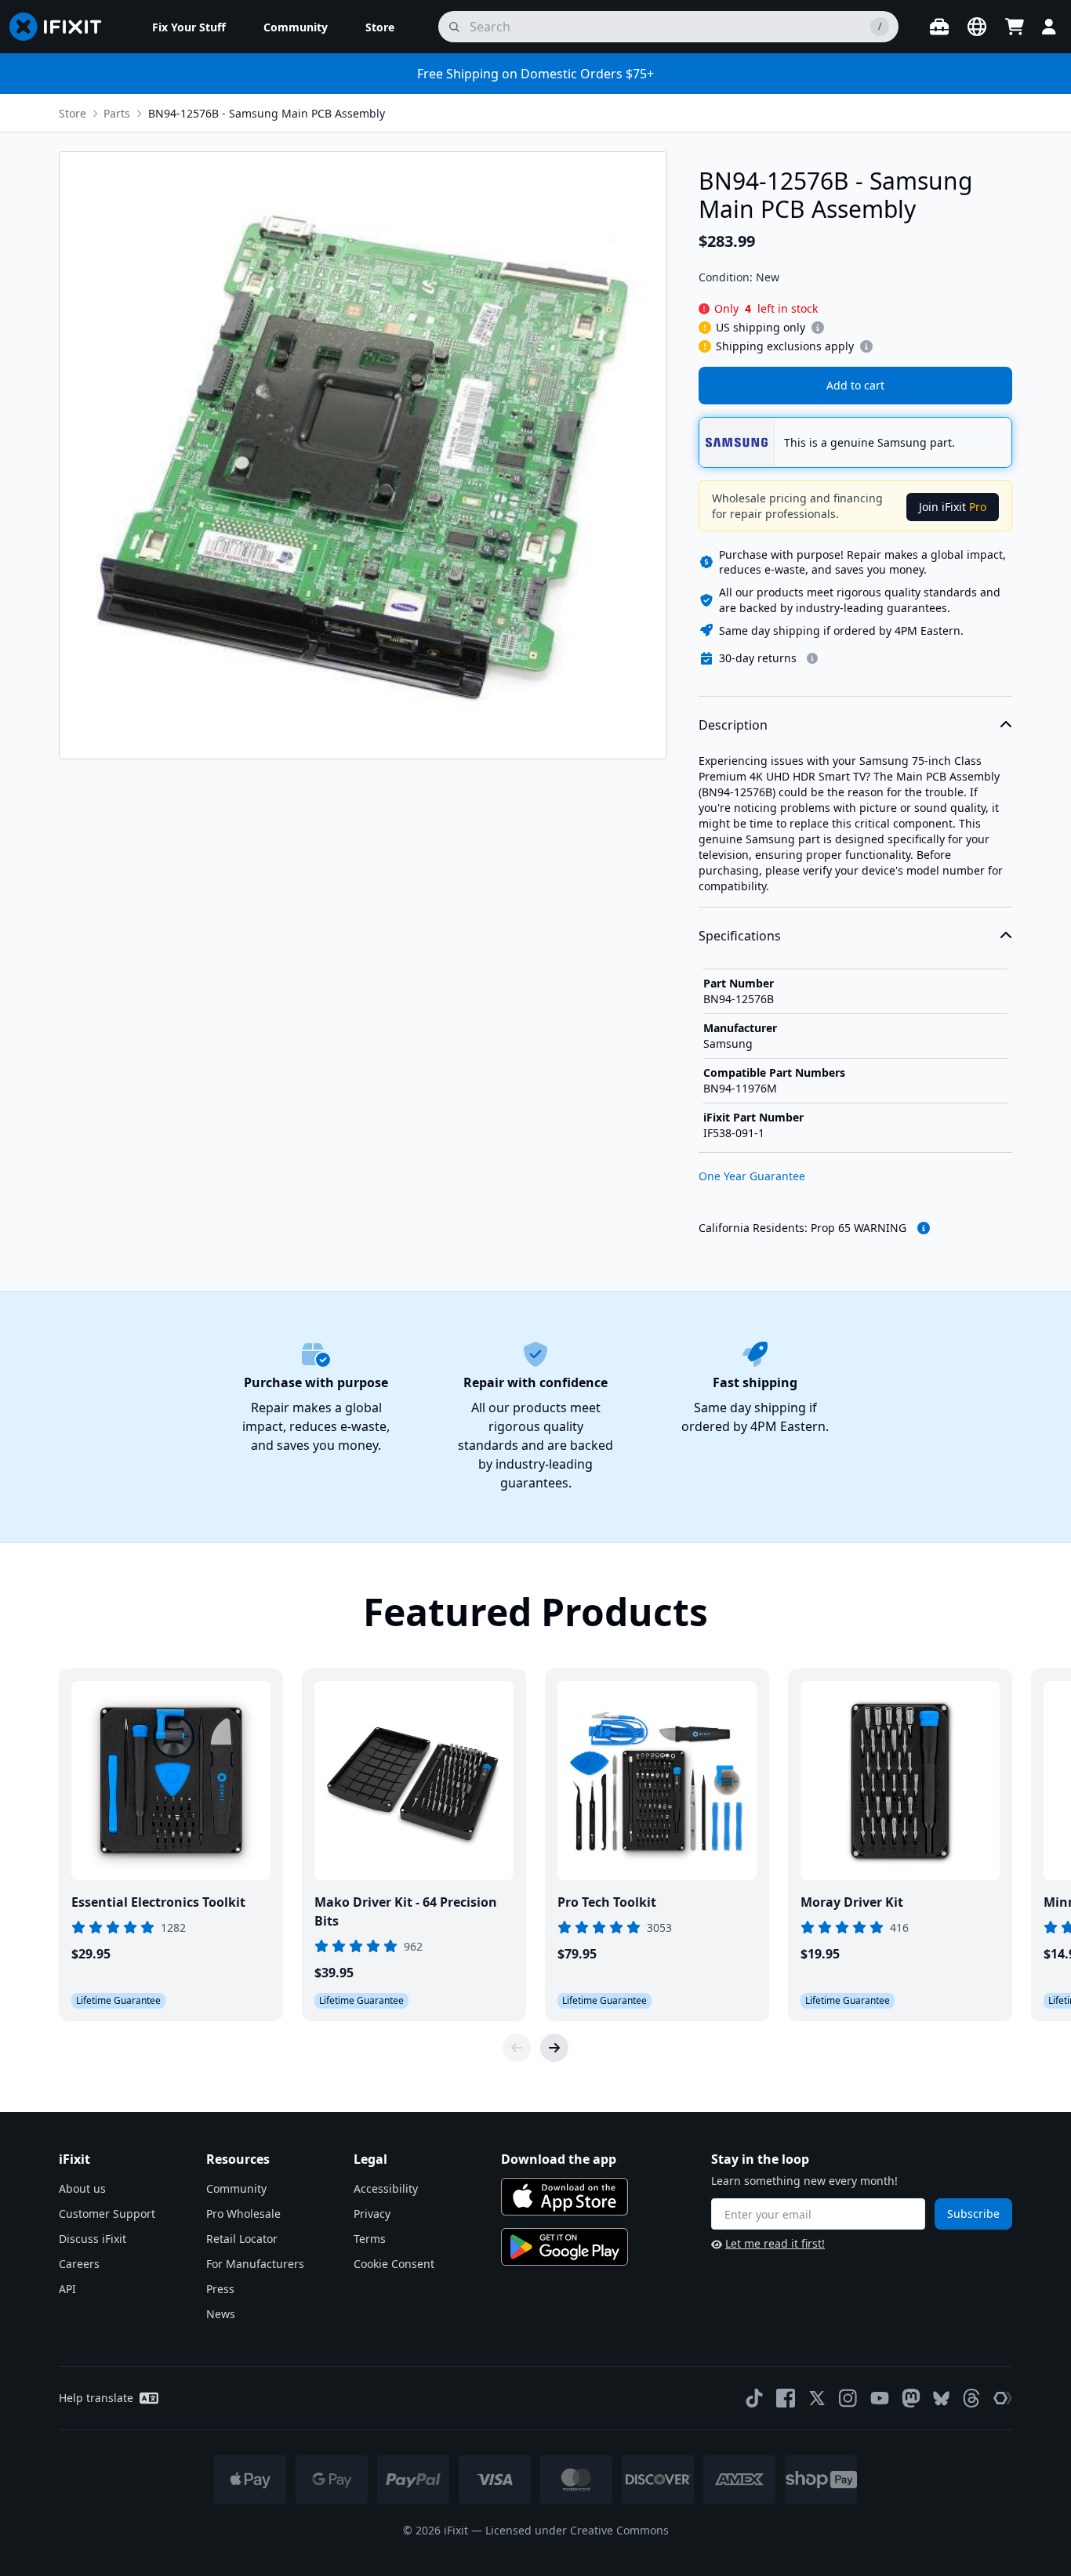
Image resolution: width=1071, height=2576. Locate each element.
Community (236, 2188)
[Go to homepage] (62, 27)
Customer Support (107, 2214)
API (67, 2289)
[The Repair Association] (1003, 2398)
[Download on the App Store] (565, 2197)
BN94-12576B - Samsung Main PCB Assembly (267, 113)
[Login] (1049, 27)
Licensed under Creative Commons (577, 2530)
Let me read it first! (775, 2243)
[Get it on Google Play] (565, 2247)
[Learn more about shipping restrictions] (818, 328)
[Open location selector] (977, 27)
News (221, 2314)
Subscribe (973, 2214)
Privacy (372, 2214)
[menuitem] (189, 27)
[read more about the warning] (924, 1228)
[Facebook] (786, 2398)
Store (73, 113)
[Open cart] (1015, 27)
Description (733, 725)
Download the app (559, 2159)
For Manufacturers (255, 2264)
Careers (79, 2264)
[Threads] (971, 2398)
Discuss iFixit (93, 2239)
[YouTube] (880, 2398)
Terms (370, 2239)
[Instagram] (848, 2398)
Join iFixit (953, 507)
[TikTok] (754, 2398)
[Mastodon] (911, 2398)
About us (82, 2188)
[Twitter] (817, 2398)
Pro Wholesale (243, 2214)
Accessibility (386, 2188)
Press (220, 2289)
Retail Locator (242, 2239)
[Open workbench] (939, 27)
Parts (117, 113)
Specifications (740, 936)
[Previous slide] (517, 2048)
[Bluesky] (941, 2398)
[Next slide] (554, 2048)
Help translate (96, 2398)
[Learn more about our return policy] (812, 658)
